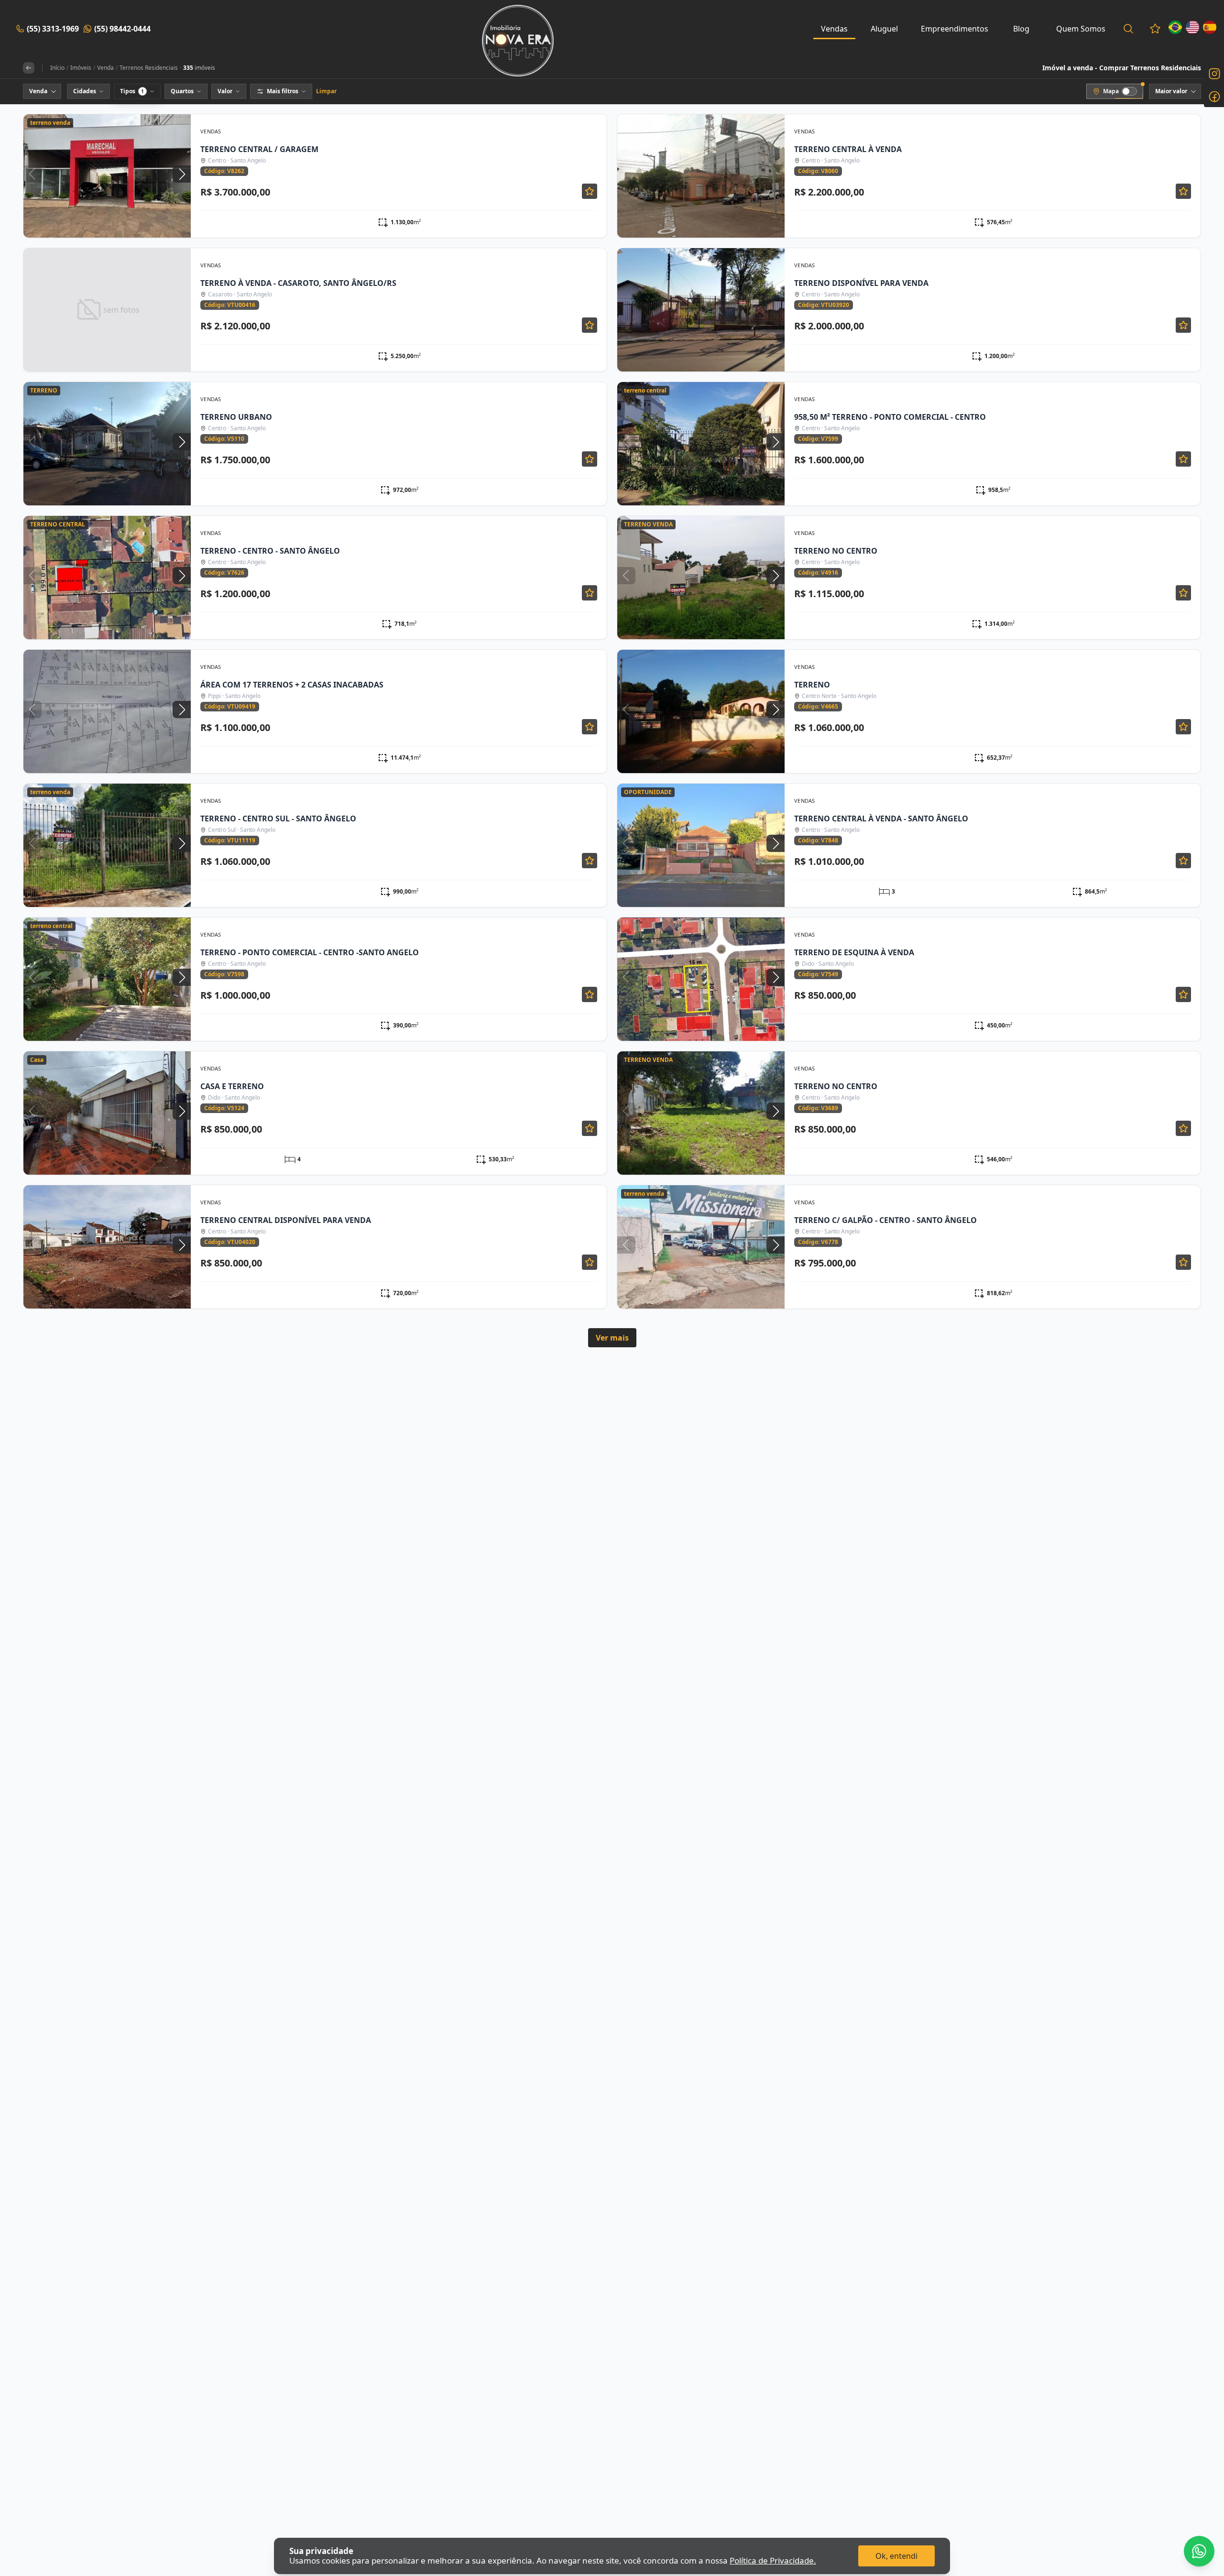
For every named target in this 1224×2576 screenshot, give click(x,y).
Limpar (326, 91)
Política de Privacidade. (773, 2560)
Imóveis (81, 68)
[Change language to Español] (1210, 27)
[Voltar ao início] (29, 68)
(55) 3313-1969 (53, 29)
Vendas (834, 29)
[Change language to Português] (1175, 27)
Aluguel (884, 29)
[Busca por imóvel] (1128, 29)
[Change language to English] (1192, 27)
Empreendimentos (955, 29)
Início (57, 68)
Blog (1021, 29)
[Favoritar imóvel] (590, 191)
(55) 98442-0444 (122, 29)
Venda (105, 68)
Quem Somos (1081, 29)
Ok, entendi (896, 2556)
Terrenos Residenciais (149, 68)
